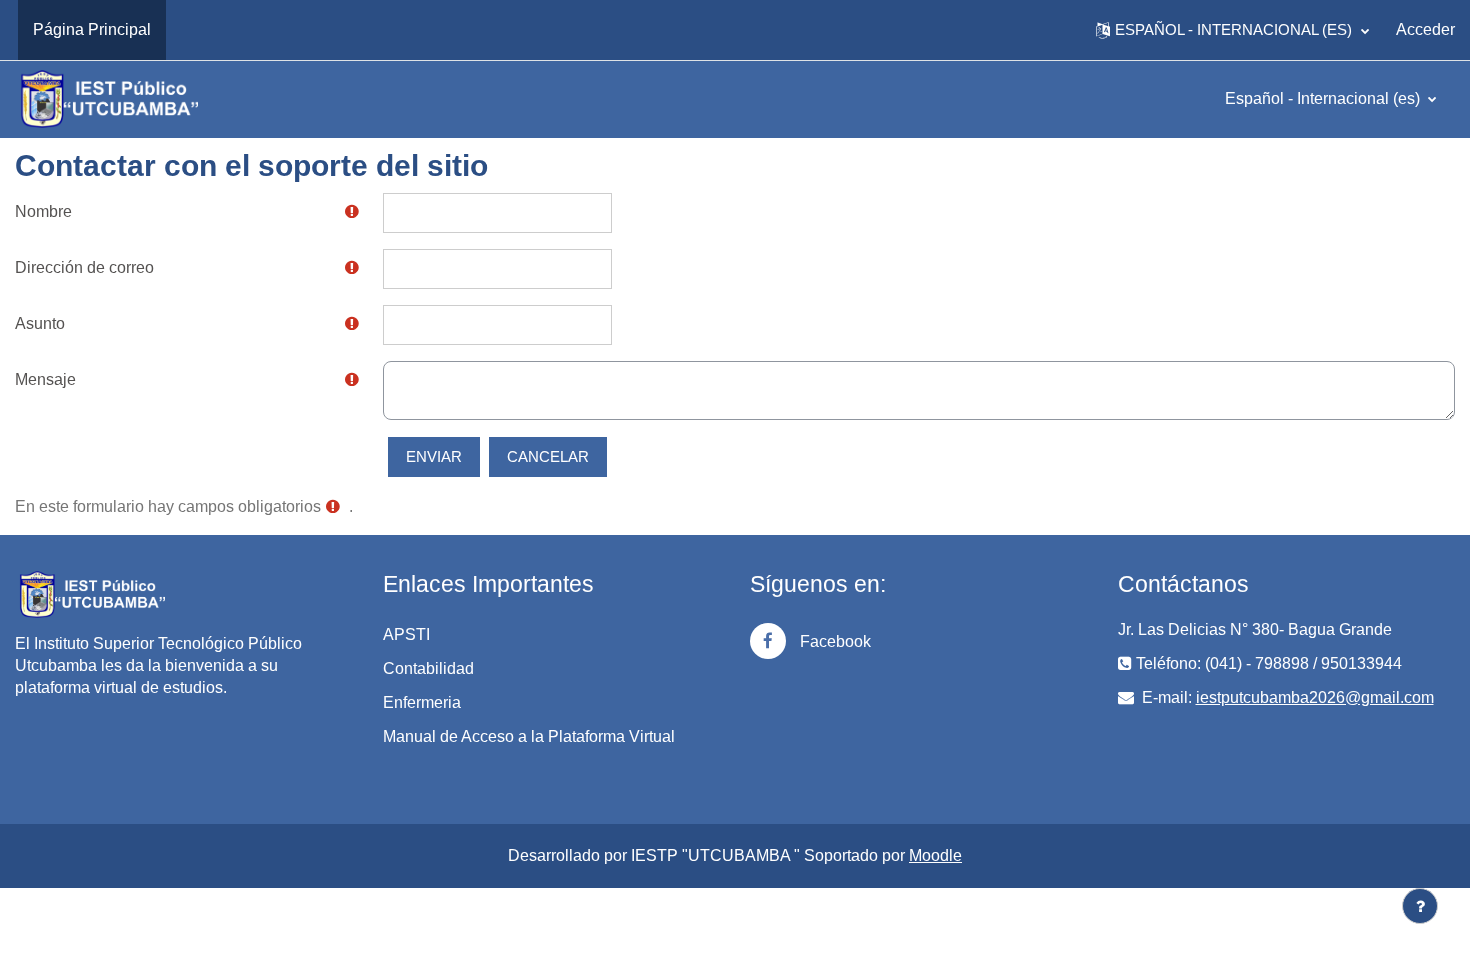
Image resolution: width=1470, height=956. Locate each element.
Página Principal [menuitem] (92, 29)
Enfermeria (422, 702)
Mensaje (45, 379)
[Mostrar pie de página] (1420, 906)
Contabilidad (428, 668)
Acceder (1425, 29)
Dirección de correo (84, 267)
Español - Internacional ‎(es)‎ (1324, 98)
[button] (1232, 30)
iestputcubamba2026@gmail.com (1315, 697)
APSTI (406, 634)
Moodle (935, 855)
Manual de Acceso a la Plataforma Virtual (529, 736)
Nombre (43, 211)
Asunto (40, 323)
